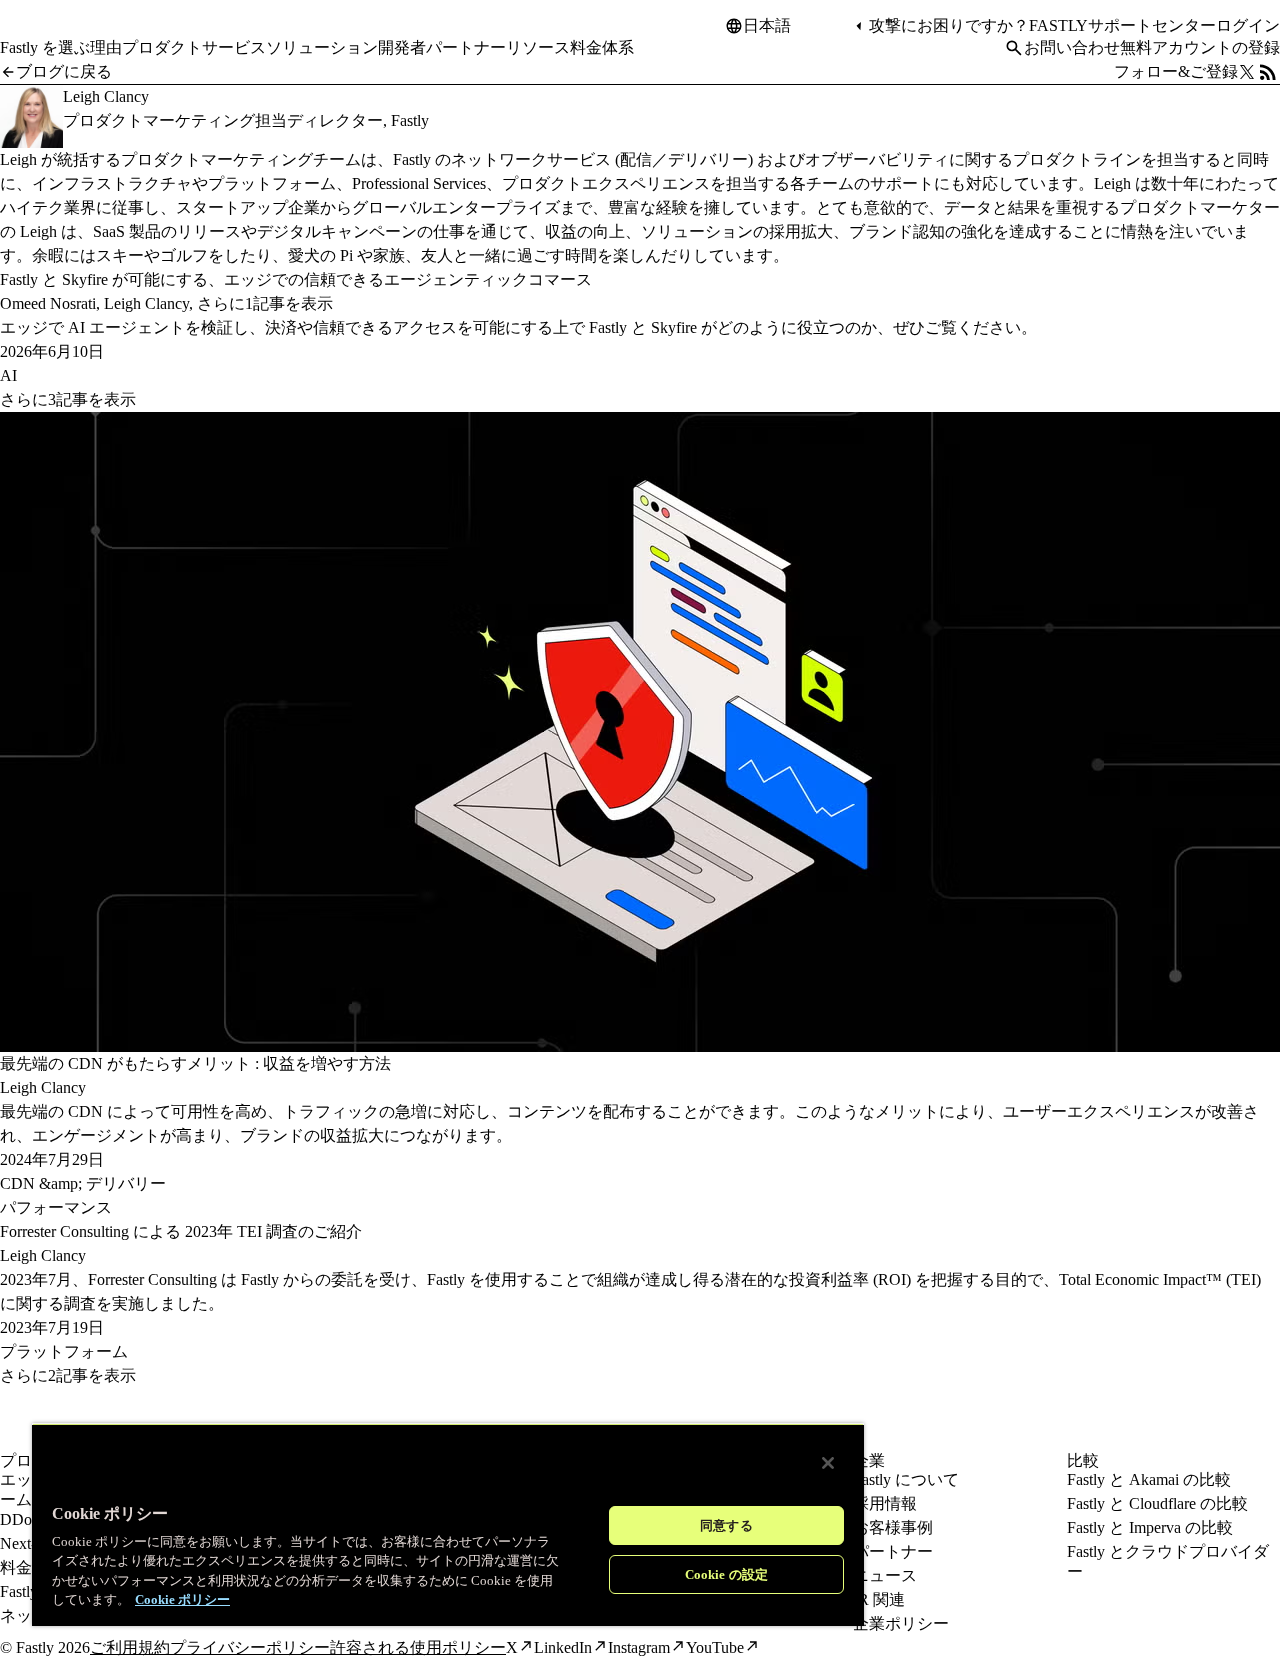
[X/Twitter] (1247, 72)
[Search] (1014, 48)
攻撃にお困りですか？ (949, 25)
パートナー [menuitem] (466, 47)
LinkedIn (563, 1647)
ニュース (885, 1575)
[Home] (52, 34)
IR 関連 (879, 1599)
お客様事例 (893, 1527)
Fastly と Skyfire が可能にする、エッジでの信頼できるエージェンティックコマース (296, 279)
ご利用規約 (130, 1647)
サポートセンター (1152, 25)
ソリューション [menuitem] (322, 47)
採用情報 (885, 1503)
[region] (448, 1524)
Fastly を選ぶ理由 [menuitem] (61, 47)
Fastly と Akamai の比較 (1149, 1479)
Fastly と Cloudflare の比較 (1157, 1503)
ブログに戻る (64, 71)
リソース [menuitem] (538, 47)
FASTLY (1058, 25)
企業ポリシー (901, 1623)
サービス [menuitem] (234, 47)
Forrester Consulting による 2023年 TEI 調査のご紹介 (181, 1231)
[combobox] (797, 26)
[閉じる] (828, 1463)
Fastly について (906, 1479)
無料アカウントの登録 (1200, 47)
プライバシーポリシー (250, 1647)
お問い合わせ (1072, 47)
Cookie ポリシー (182, 1599)
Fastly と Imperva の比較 (1150, 1527)
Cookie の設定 (726, 1574)
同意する (726, 1525)
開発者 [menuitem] (402, 47)
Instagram (639, 1647)
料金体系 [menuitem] (602, 47)
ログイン (1248, 25)
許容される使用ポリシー (418, 1647)
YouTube (715, 1647)
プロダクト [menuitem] (162, 47)
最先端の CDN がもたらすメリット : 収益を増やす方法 (195, 1063)
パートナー (893, 1551)
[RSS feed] (1268, 72)
